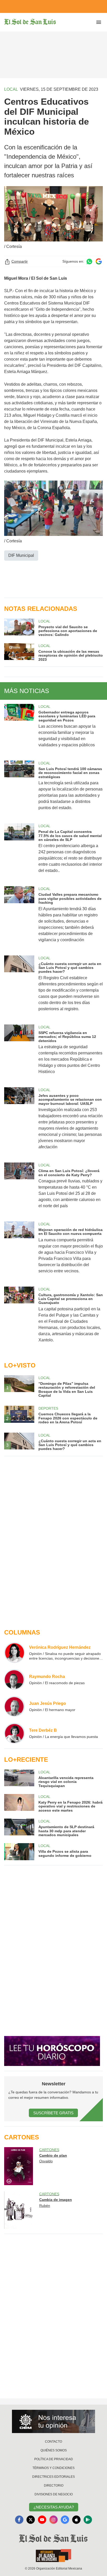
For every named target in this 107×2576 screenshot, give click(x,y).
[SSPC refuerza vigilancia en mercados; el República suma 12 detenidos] (19, 1053)
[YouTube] (42, 2520)
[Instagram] (53, 2520)
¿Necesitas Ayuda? (54, 2507)
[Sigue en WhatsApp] (89, 261)
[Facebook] (19, 2520)
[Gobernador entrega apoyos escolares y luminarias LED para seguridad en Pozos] (19, 729)
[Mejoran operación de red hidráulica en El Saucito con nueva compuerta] (19, 1251)
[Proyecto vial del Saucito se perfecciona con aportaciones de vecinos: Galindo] (19, 628)
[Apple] (76, 2520)
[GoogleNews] (65, 2520)
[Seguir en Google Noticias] (99, 261)
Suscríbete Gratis (53, 2113)
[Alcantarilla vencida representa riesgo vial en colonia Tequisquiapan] (19, 1779)
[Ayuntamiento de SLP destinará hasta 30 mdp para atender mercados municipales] (19, 1828)
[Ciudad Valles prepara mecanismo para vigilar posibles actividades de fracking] (19, 918)
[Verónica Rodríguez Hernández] (15, 1653)
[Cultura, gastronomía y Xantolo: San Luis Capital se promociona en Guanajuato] (19, 1318)
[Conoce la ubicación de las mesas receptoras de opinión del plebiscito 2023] (19, 652)
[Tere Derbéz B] (15, 1733)
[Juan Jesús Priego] (15, 1706)
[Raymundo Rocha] (15, 1680)
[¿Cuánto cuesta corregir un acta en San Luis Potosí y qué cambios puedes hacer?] (19, 987)
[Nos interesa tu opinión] (53, 2421)
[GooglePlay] (88, 2520)
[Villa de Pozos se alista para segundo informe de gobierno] (19, 1852)
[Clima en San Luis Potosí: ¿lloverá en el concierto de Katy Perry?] (19, 1189)
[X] (31, 2520)
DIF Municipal (21, 555)
